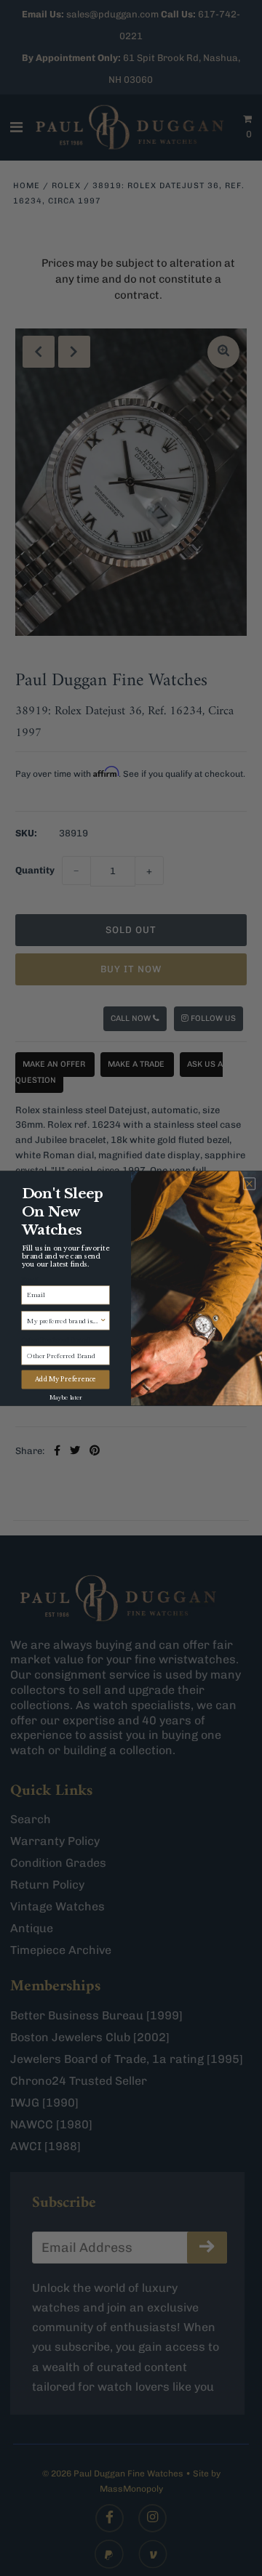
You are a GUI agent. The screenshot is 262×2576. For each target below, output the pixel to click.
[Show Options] (103, 1320)
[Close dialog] (249, 1183)
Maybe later (65, 1396)
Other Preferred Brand (56, 1339)
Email (31, 1279)
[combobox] (63, 1320)
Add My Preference (66, 1379)
